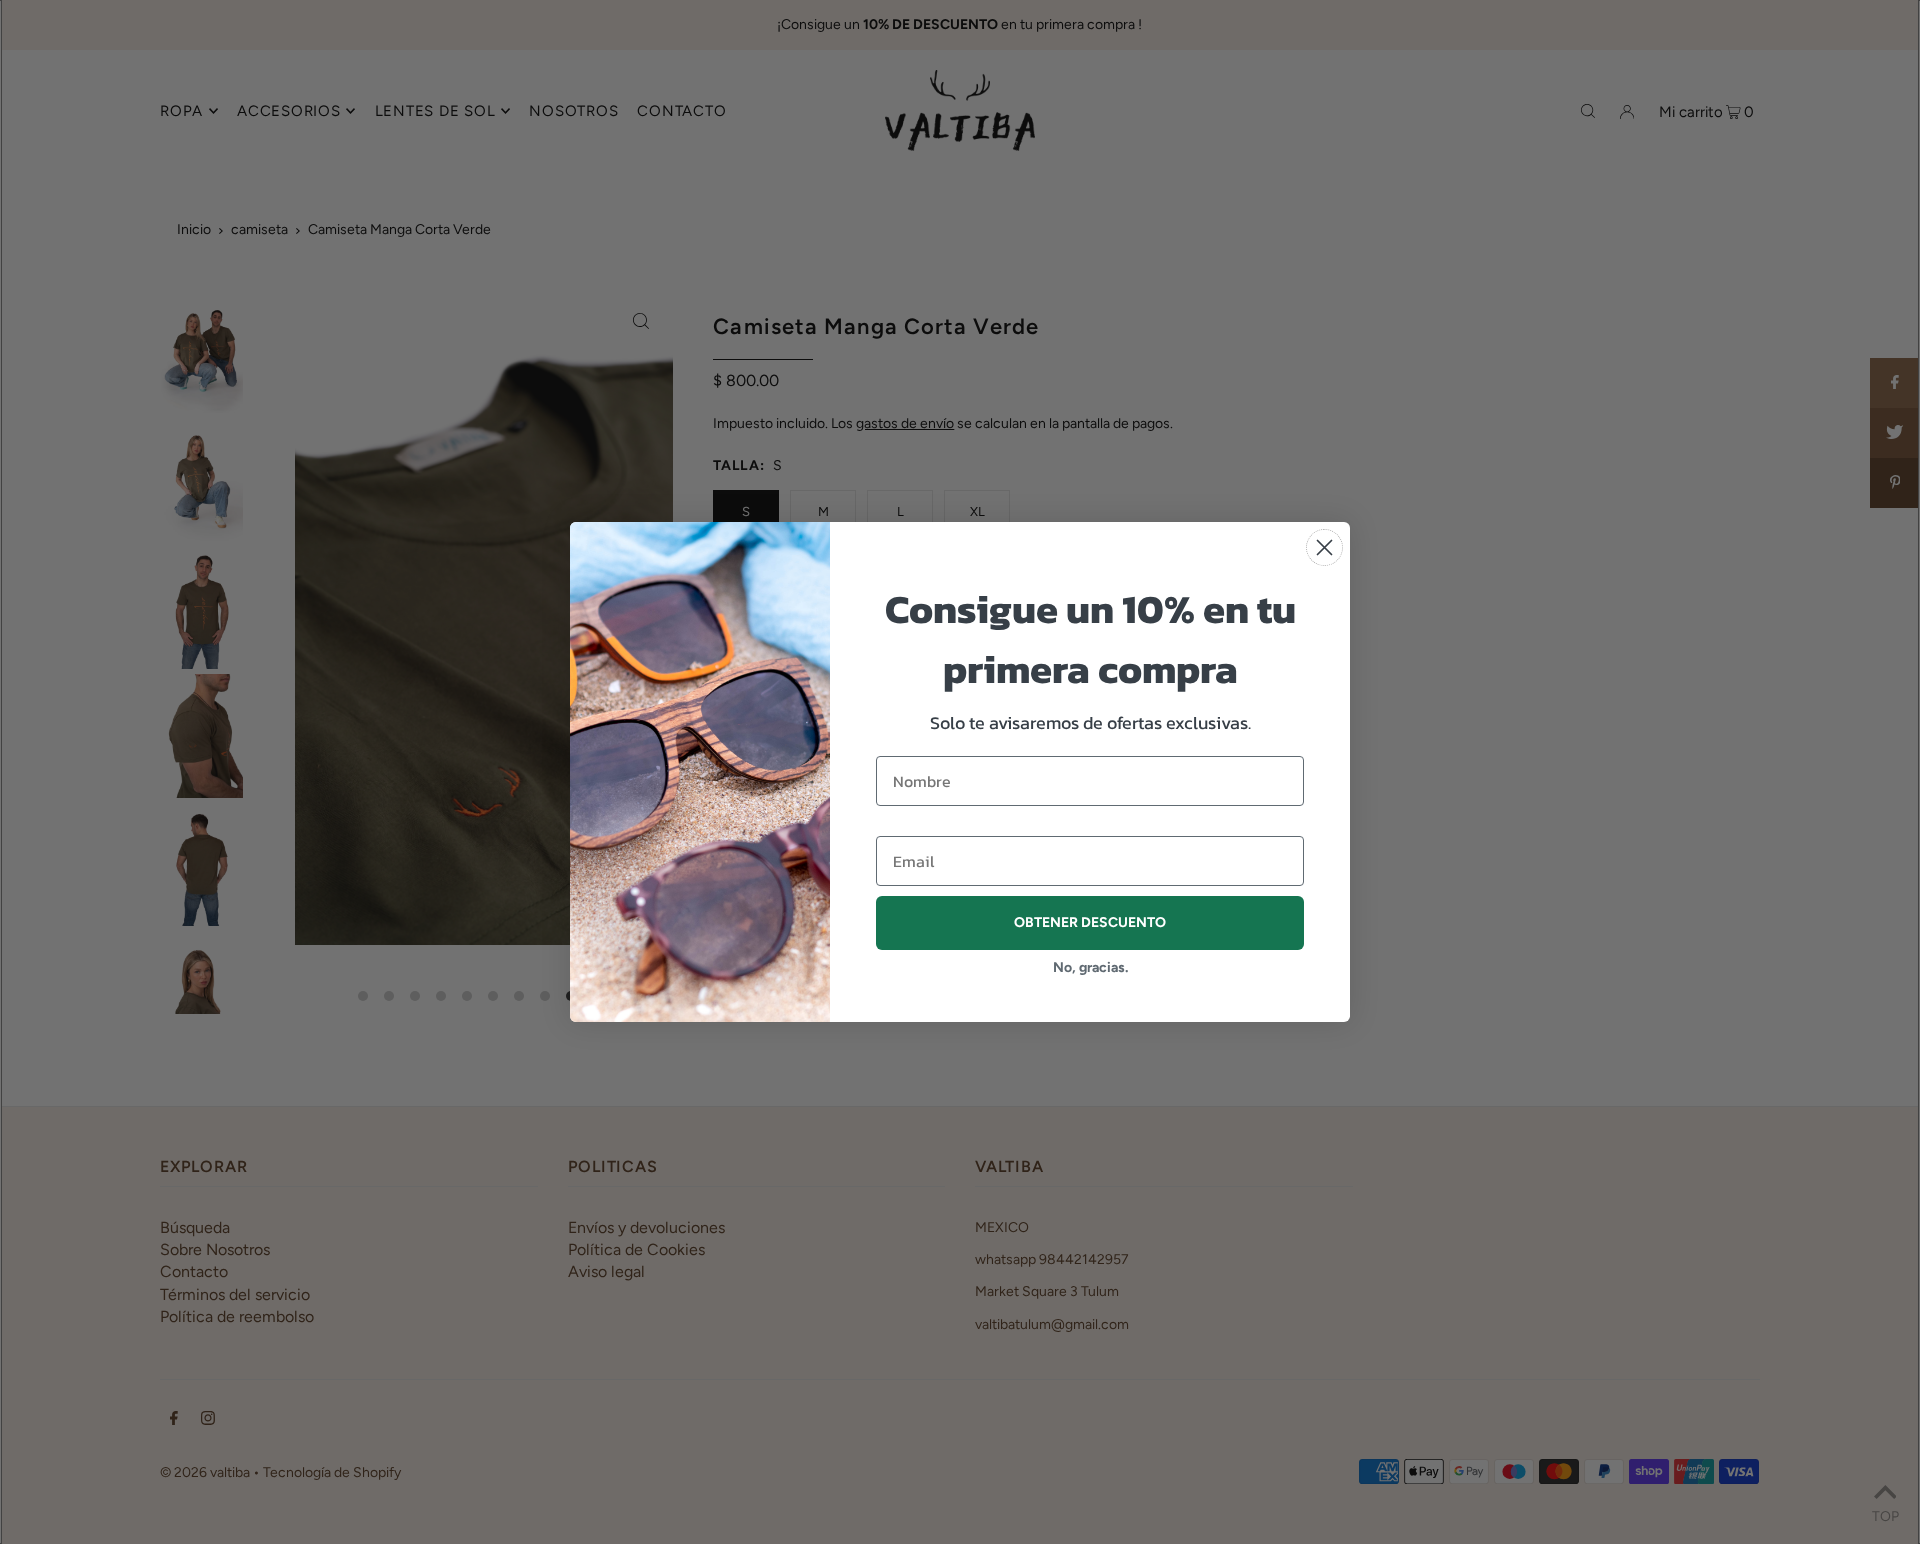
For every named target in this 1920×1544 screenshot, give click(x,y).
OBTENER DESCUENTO (1090, 922)
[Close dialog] (1324, 547)
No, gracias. (1090, 967)
